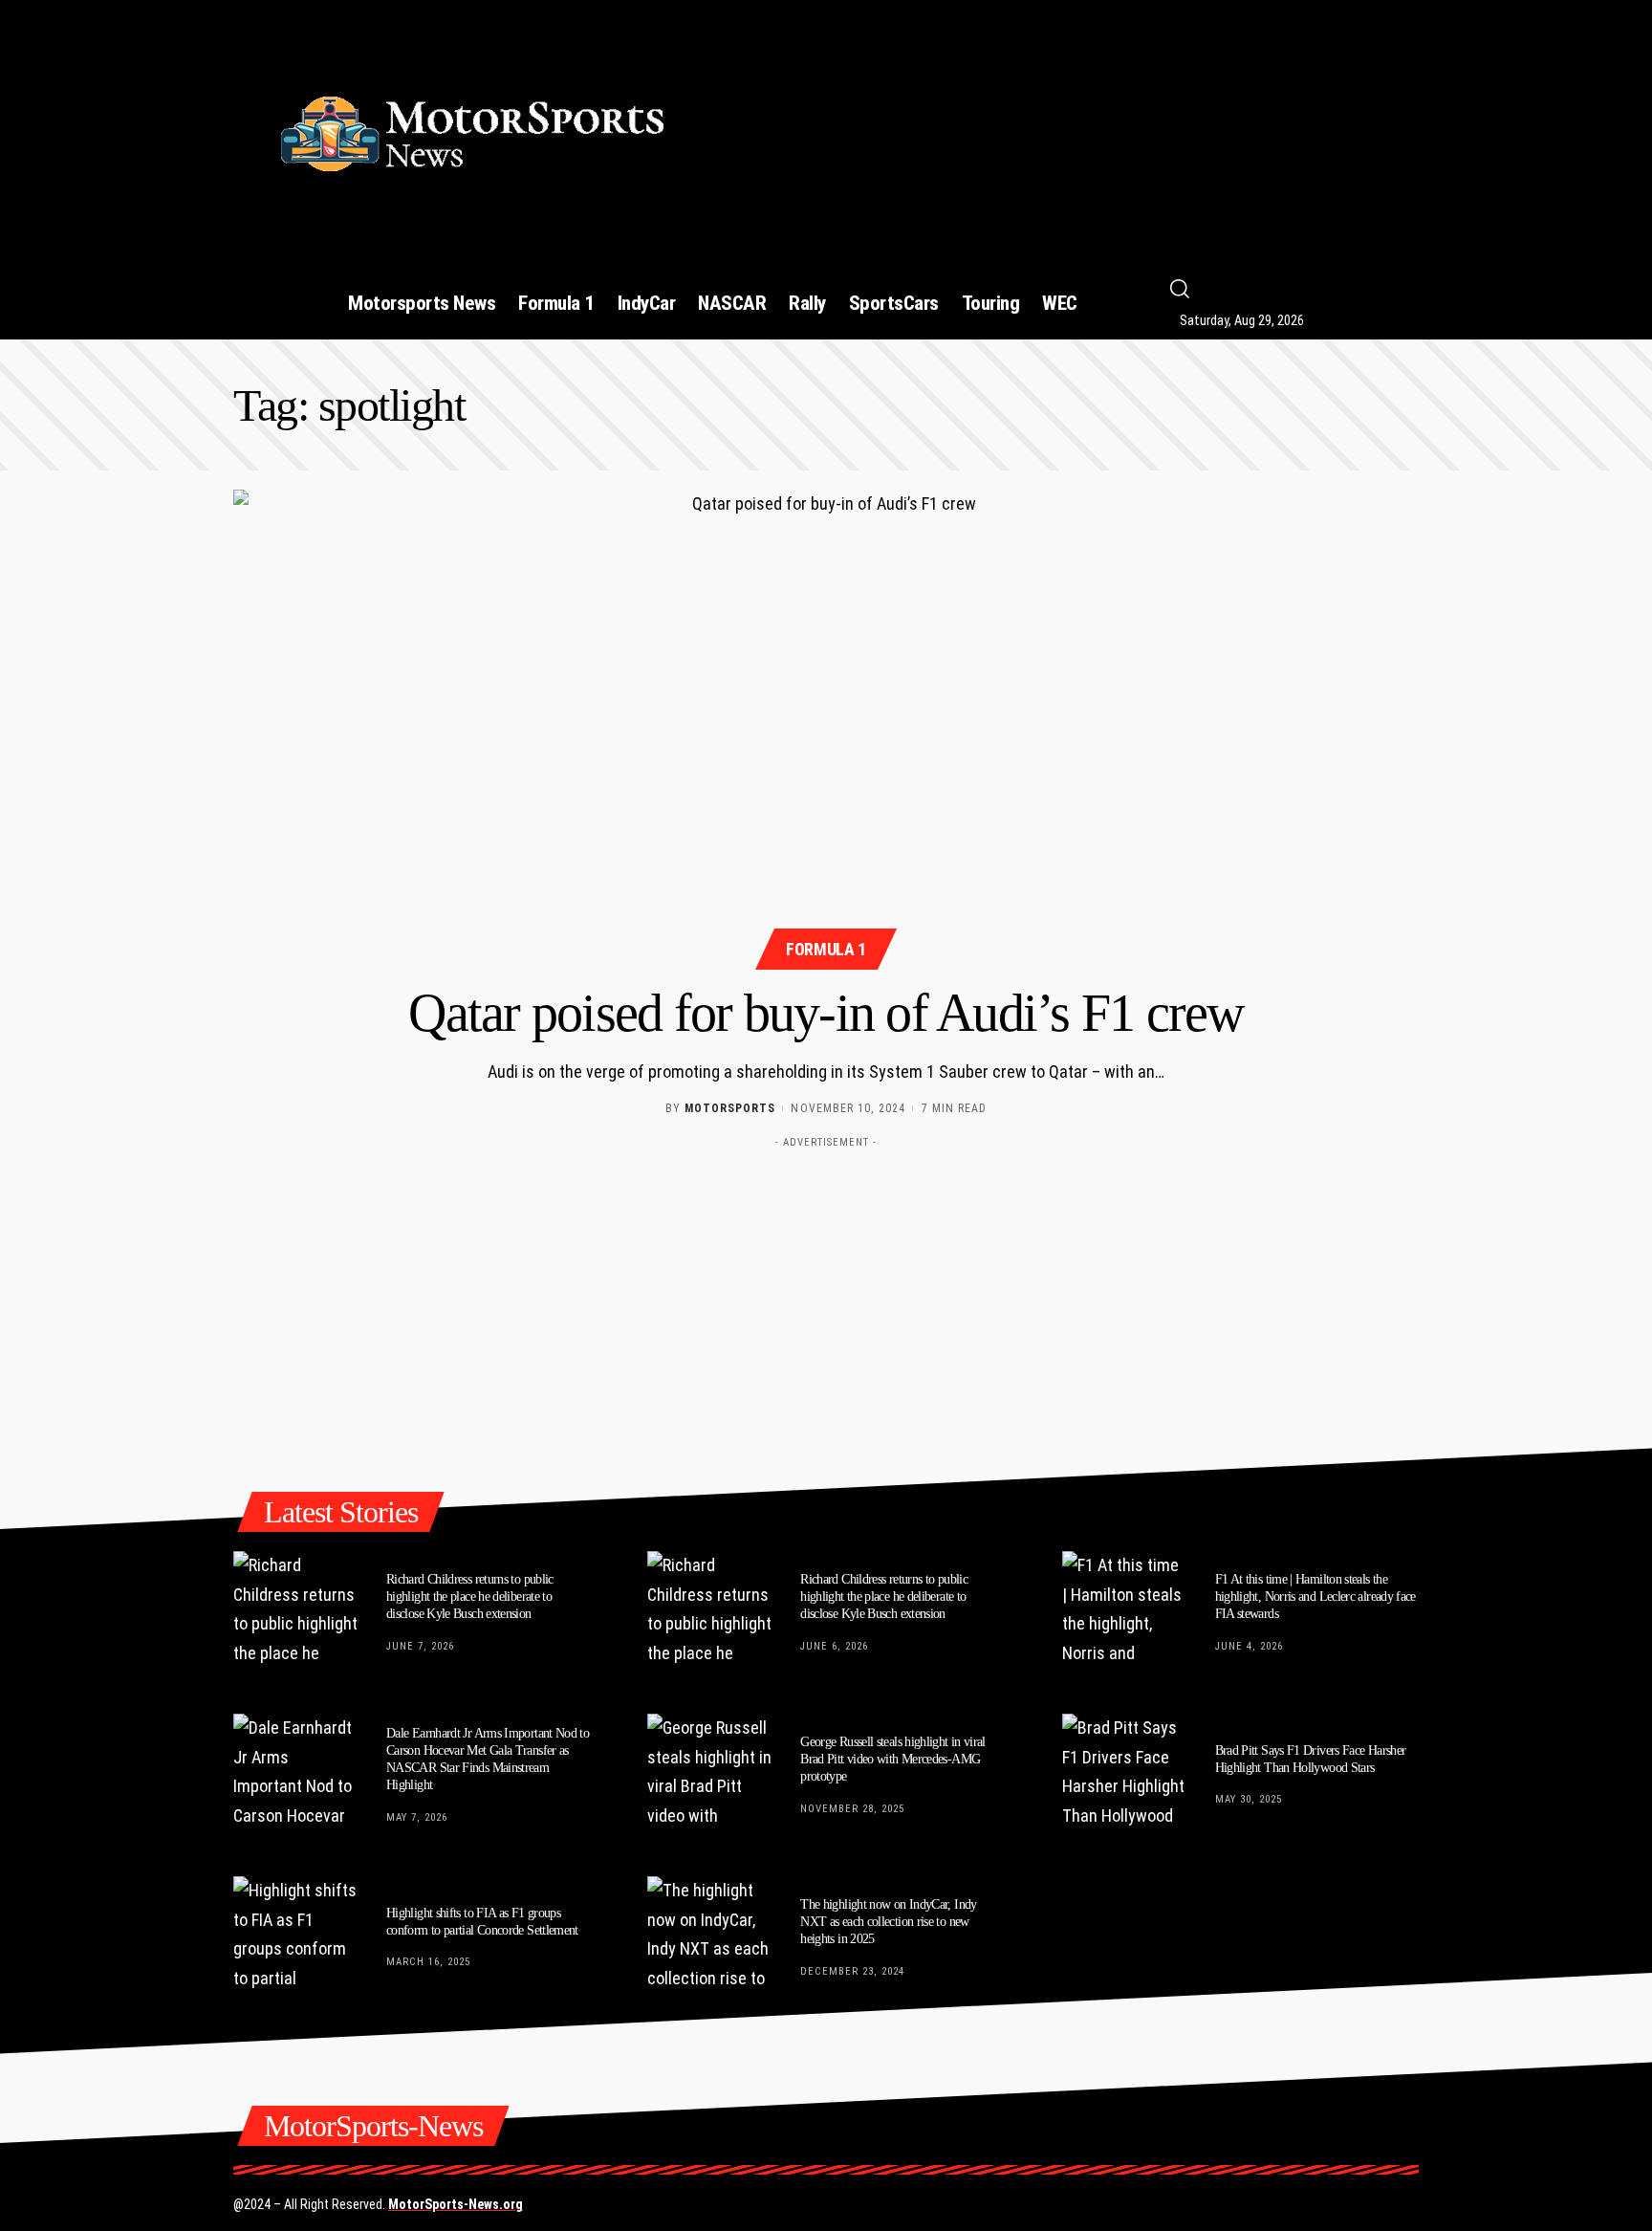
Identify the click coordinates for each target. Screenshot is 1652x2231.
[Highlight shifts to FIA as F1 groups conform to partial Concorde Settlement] (295, 1938)
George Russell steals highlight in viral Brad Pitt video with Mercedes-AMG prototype (893, 1759)
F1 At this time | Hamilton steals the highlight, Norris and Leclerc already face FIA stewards (1315, 1597)
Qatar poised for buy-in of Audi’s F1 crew (826, 1013)
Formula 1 (826, 949)
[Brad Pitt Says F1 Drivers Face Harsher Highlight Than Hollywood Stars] (1124, 1776)
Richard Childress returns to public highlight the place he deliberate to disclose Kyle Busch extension (470, 1597)
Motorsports (730, 1108)
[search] (1310, 289)
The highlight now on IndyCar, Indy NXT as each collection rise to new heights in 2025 (888, 1922)
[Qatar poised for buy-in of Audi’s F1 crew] (826, 727)
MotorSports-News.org (456, 2204)
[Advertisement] (1068, 125)
